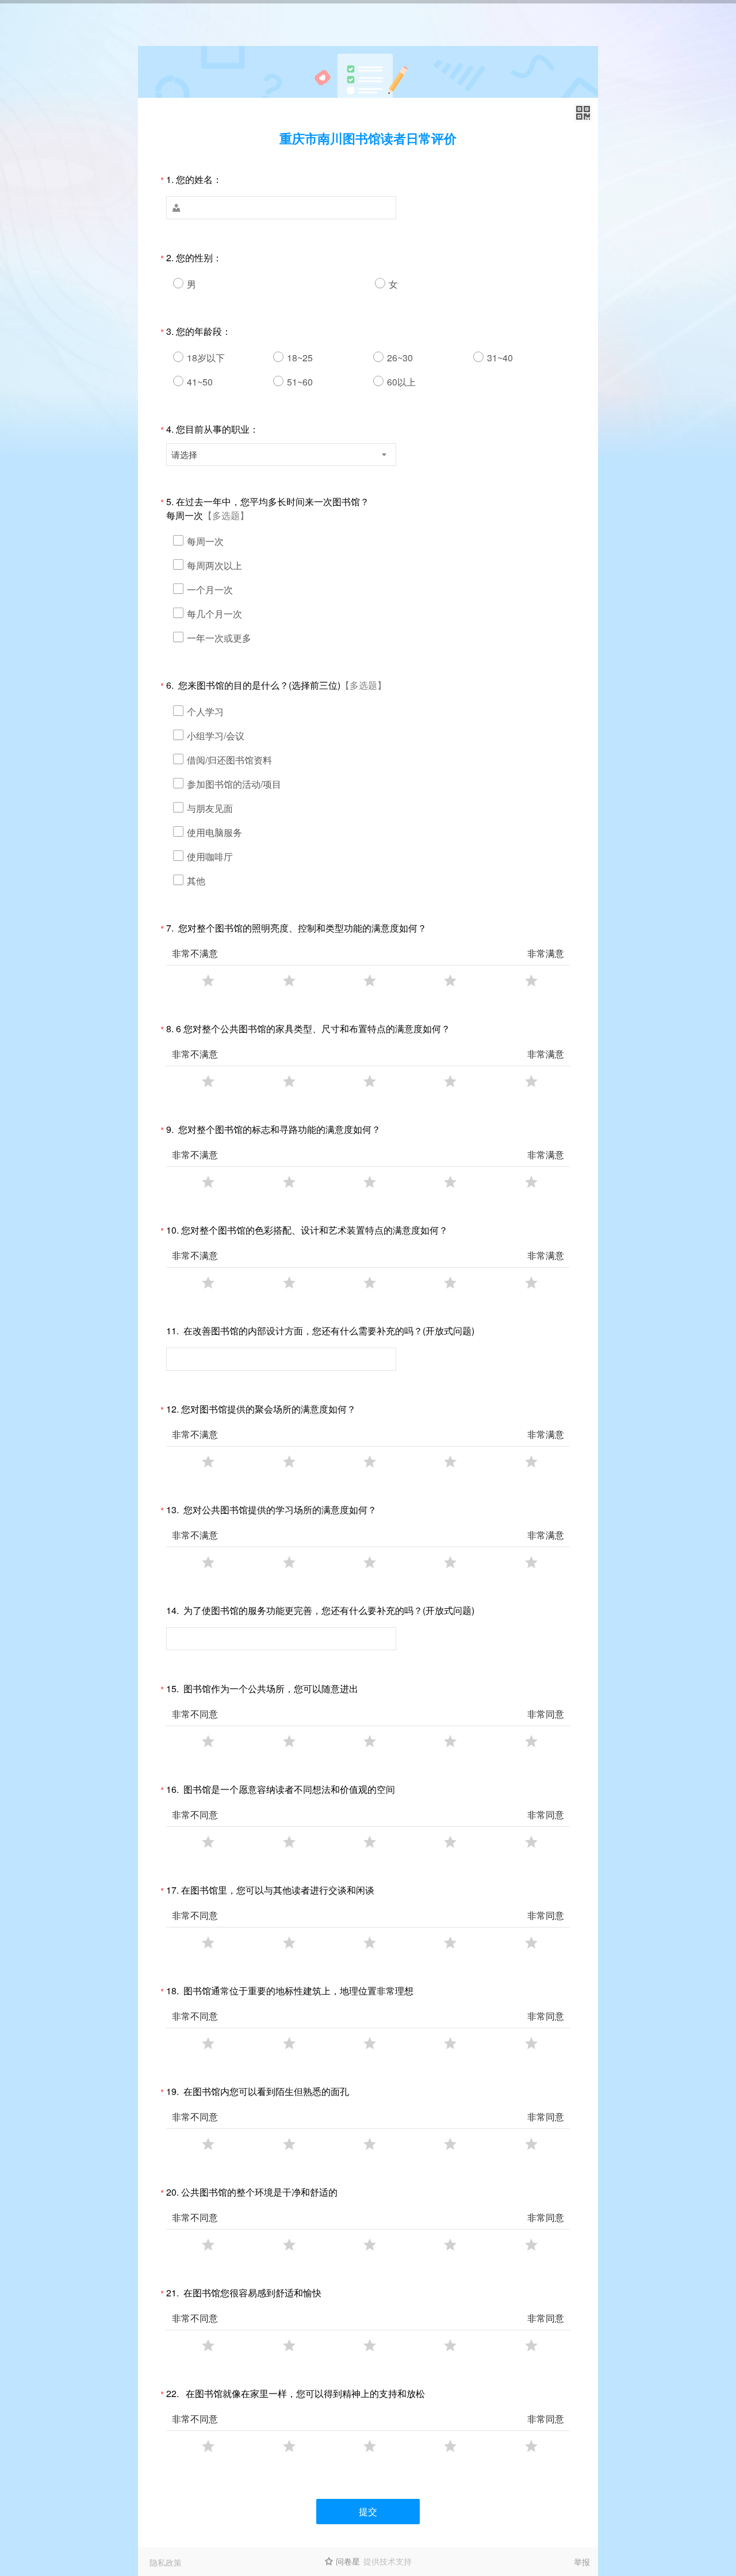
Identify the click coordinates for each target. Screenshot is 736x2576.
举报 (582, 2562)
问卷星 (348, 2561)
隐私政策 (166, 2562)
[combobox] (281, 455)
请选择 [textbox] (184, 454)
